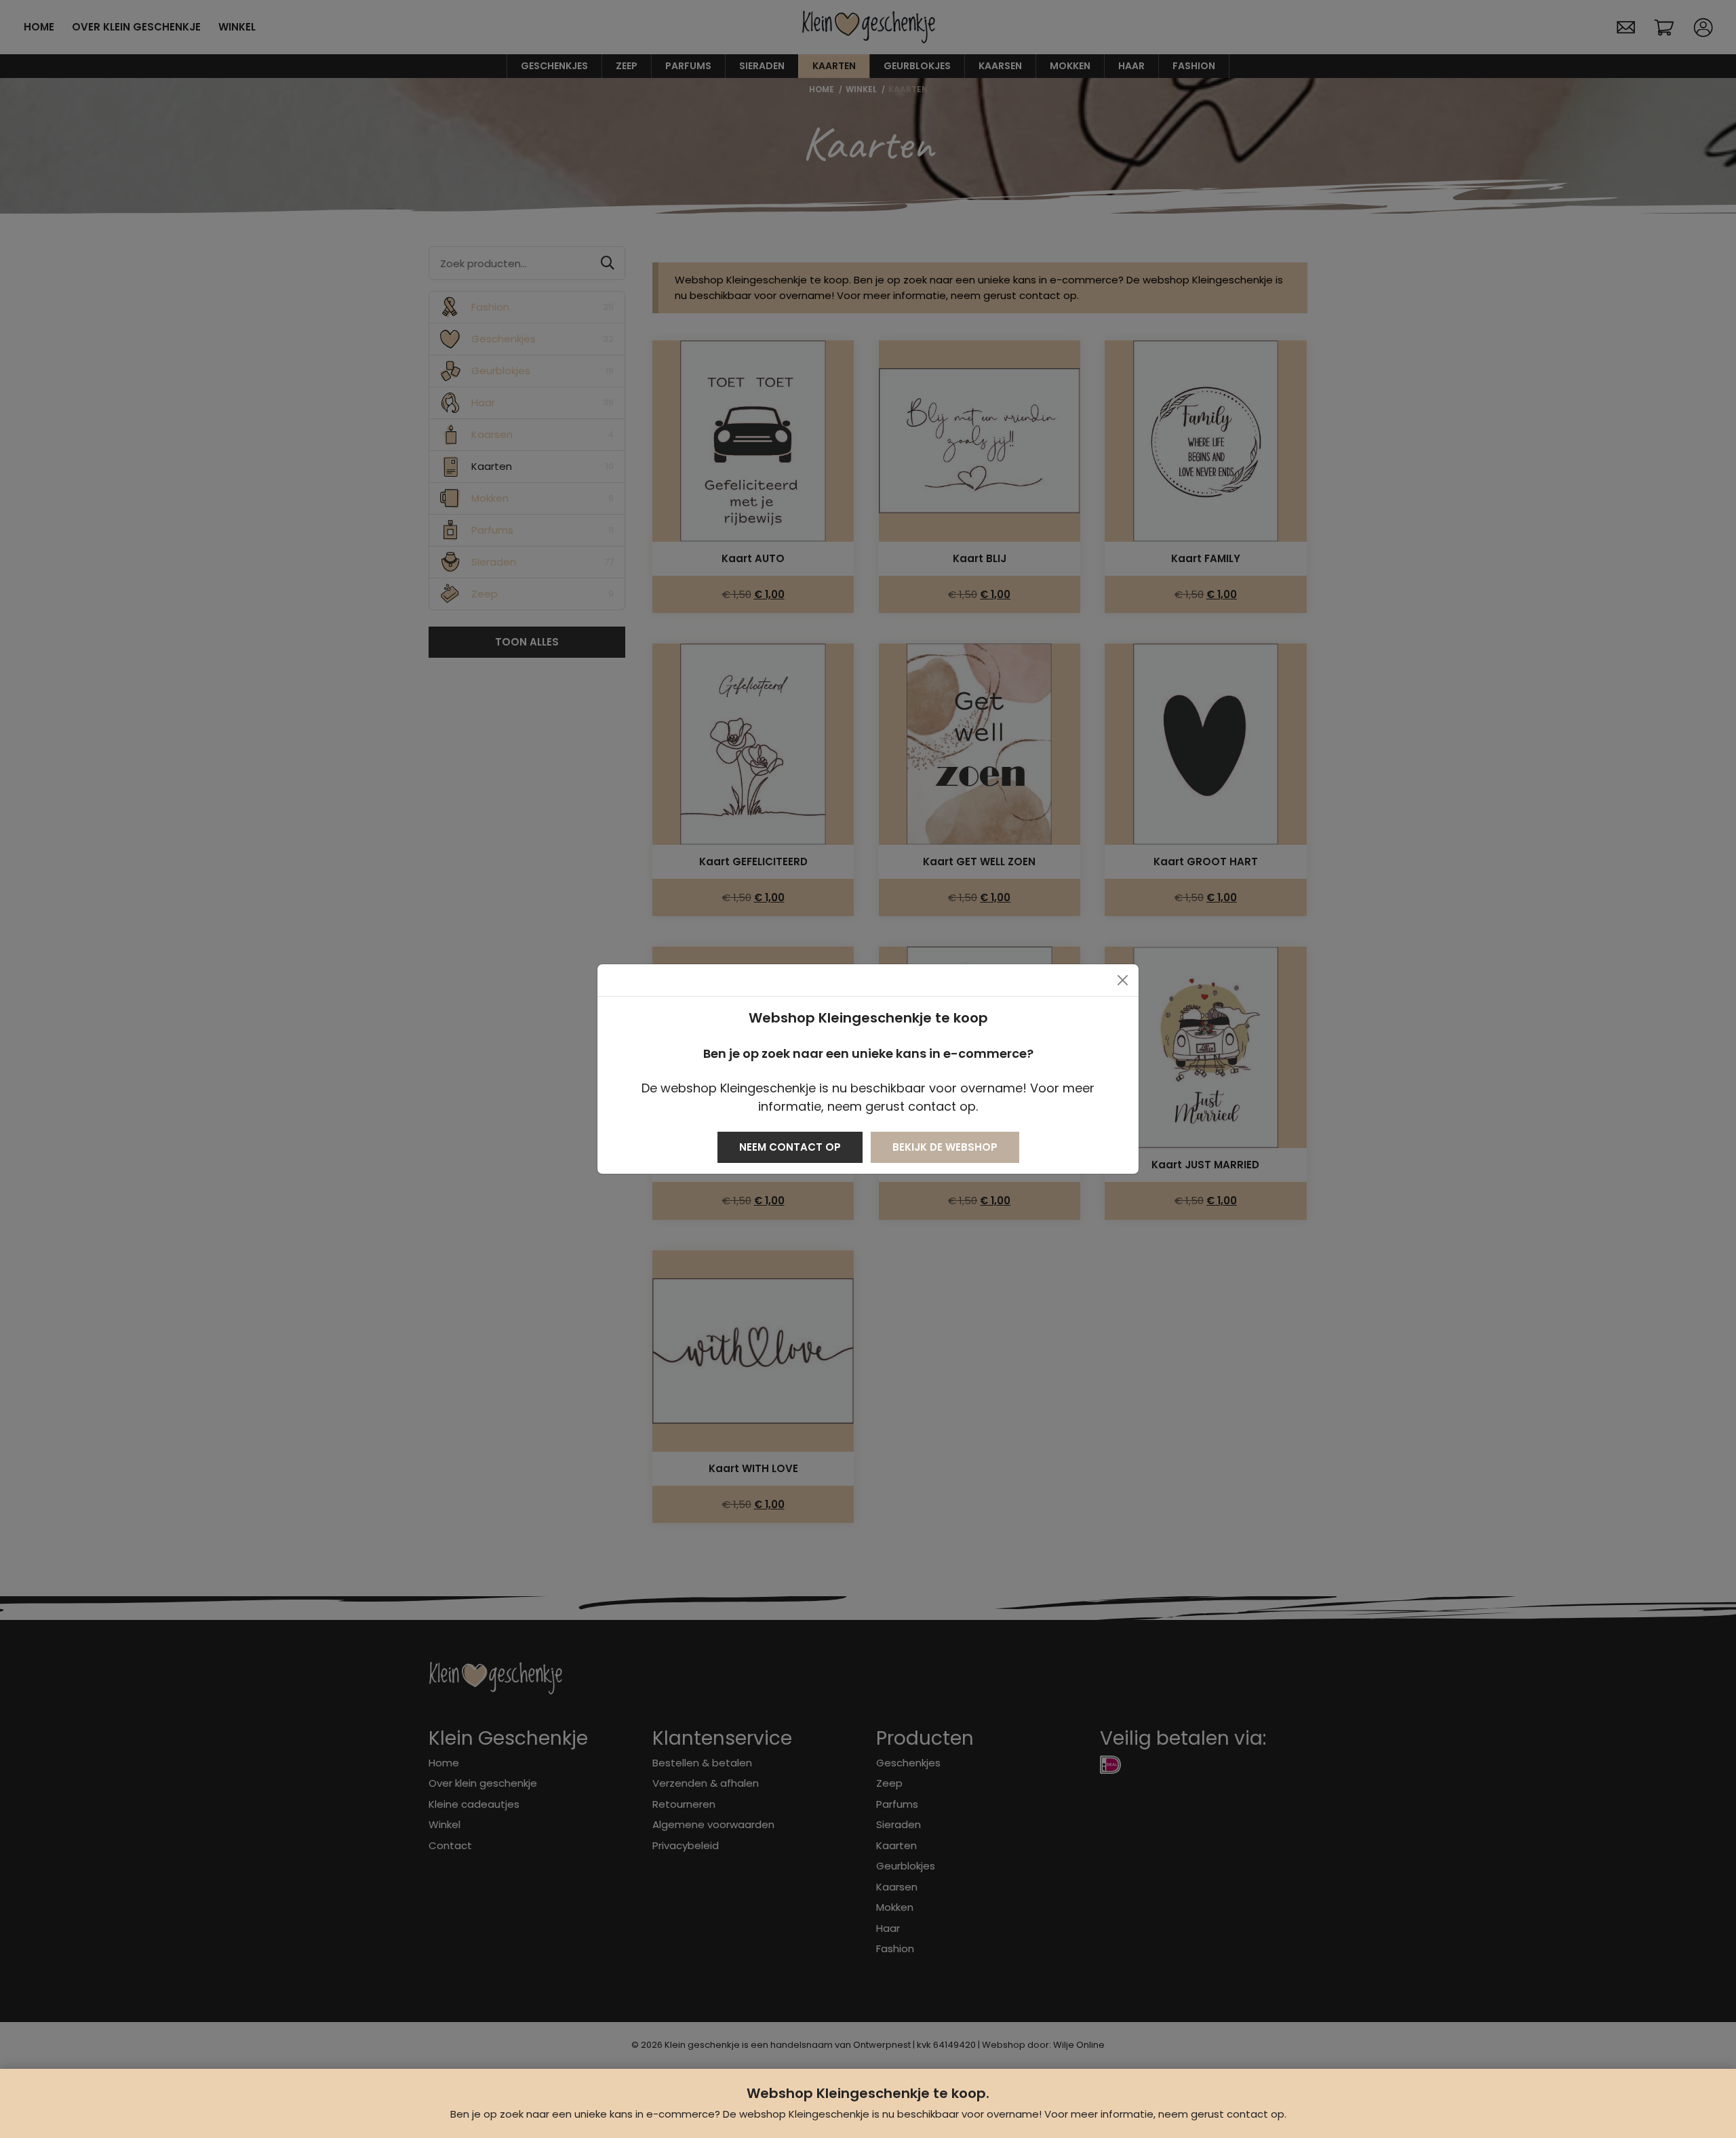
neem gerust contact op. (1222, 2114)
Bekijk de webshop (945, 1147)
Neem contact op (790, 1147)
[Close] (1123, 980)
